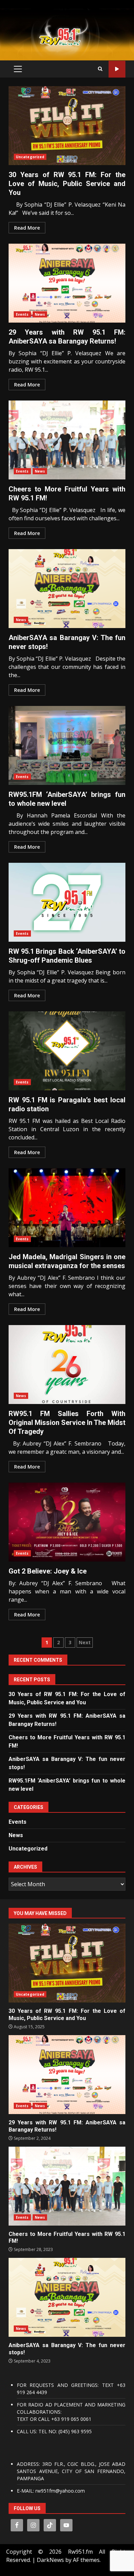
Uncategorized (30, 157)
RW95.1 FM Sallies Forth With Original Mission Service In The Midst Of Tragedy (67, 1365)
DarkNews (50, 2560)
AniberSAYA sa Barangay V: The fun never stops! (67, 589)
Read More (27, 228)
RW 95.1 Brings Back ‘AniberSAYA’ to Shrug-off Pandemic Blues (67, 902)
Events (22, 314)
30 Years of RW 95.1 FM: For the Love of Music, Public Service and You (67, 126)
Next (85, 1642)
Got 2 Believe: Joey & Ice (67, 1522)
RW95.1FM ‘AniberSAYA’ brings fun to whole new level (67, 745)
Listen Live (117, 69)
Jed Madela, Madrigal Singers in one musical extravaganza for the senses (67, 1208)
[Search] (100, 69)
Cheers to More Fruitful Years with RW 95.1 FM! (67, 440)
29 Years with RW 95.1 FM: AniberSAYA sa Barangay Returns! (67, 283)
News (40, 314)
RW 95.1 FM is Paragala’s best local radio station (67, 1051)
